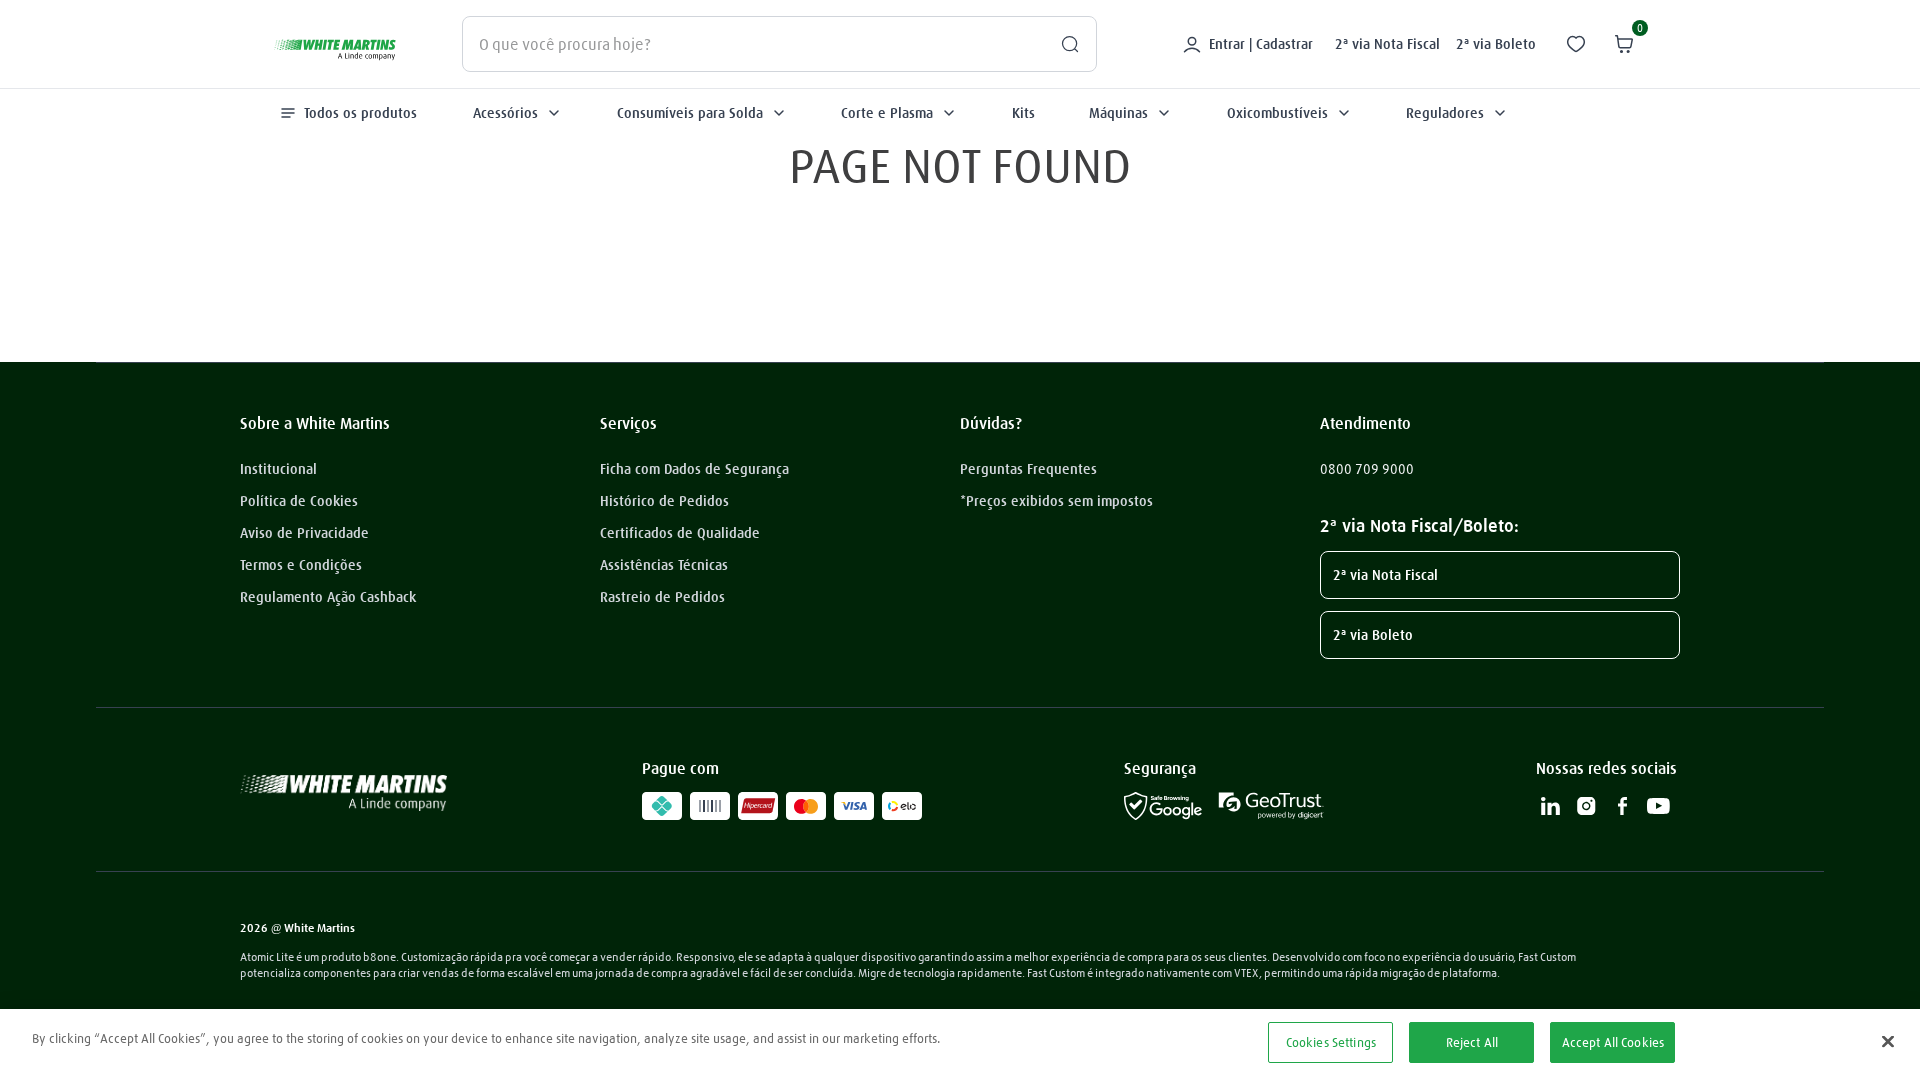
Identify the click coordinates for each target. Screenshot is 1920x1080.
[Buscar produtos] (1062, 44)
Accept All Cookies (1613, 1042)
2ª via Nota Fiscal (1387, 44)
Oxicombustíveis (1277, 113)
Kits (1023, 113)
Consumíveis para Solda (690, 113)
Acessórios (505, 113)
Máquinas (1118, 113)
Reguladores (1445, 113)
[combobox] (779, 44)
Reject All (1472, 1042)
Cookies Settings (1331, 1042)
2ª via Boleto (1496, 44)
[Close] (1888, 1041)
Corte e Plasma (887, 113)
